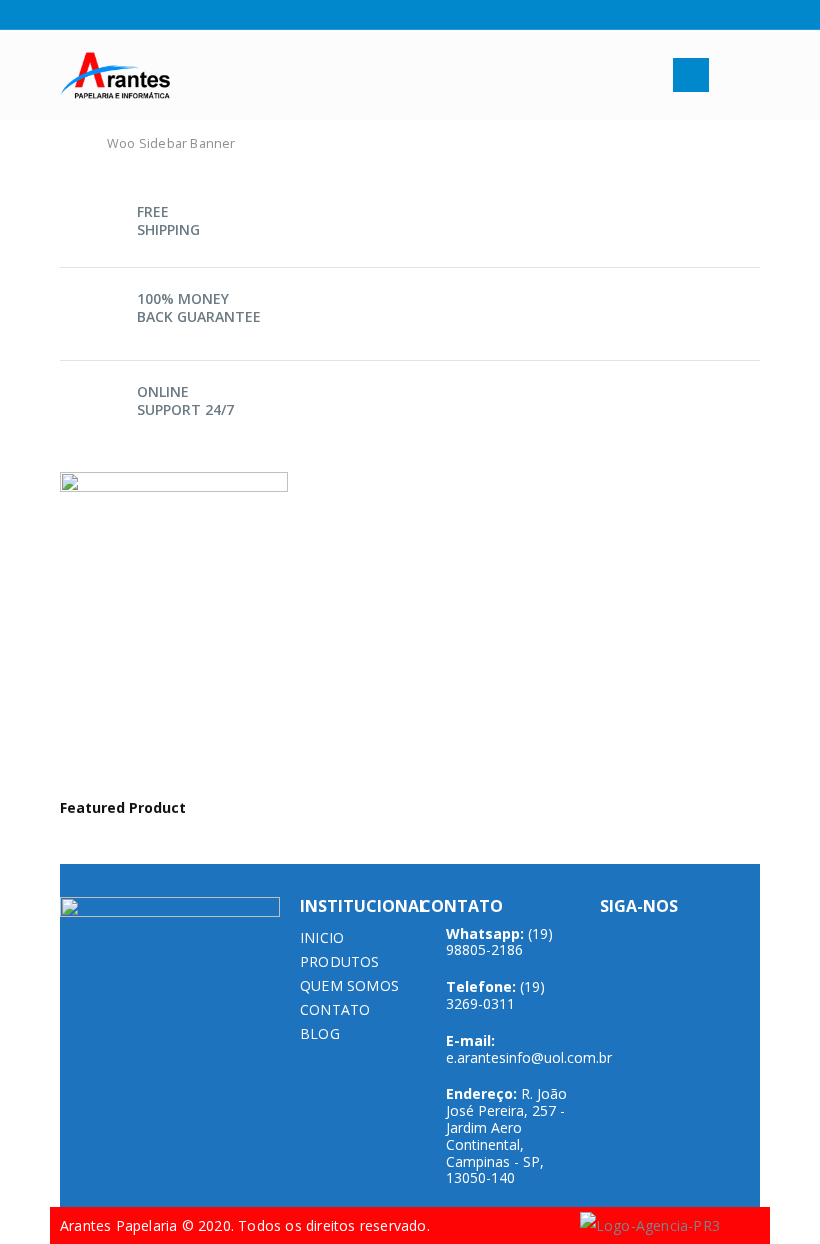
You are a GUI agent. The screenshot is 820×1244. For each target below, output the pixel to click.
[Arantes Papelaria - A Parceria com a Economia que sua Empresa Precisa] (115, 75)
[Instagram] (92, 15)
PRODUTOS (340, 961)
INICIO (322, 937)
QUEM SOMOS (349, 985)
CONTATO (335, 1009)
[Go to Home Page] (72, 144)
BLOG (320, 1033)
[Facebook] (67, 15)
